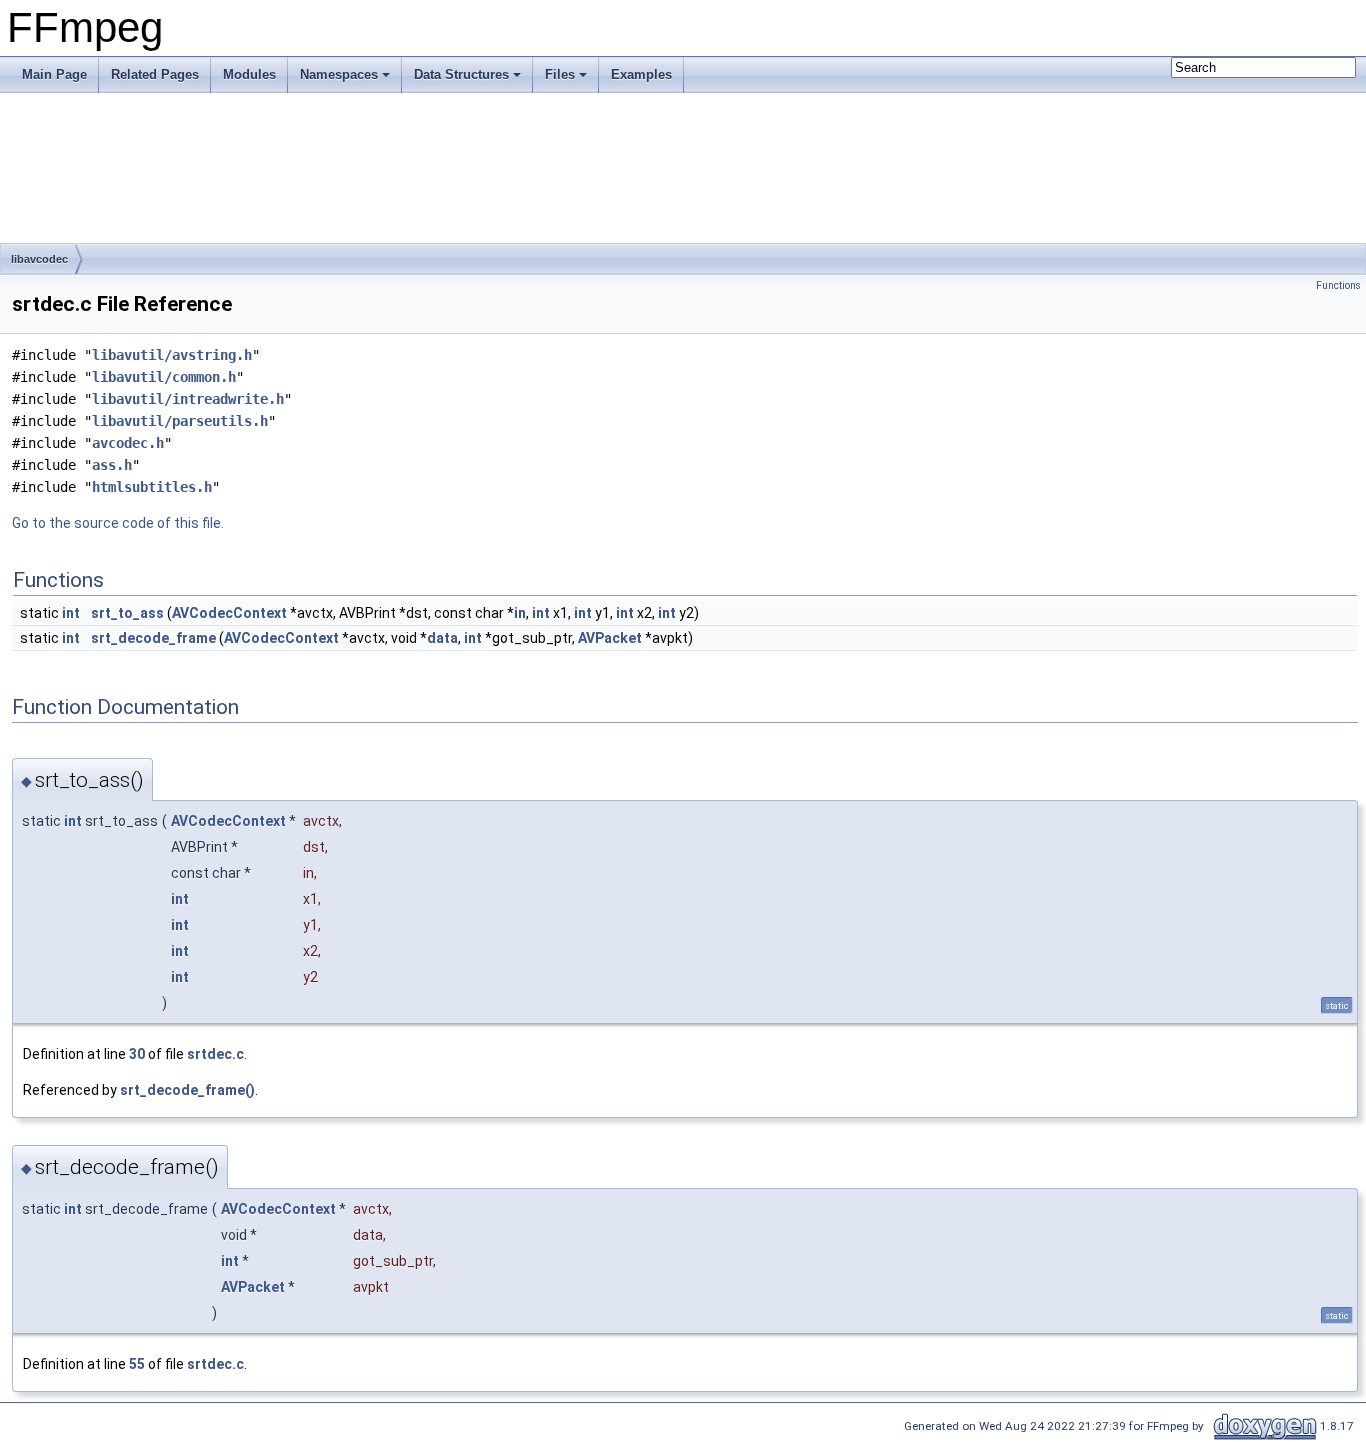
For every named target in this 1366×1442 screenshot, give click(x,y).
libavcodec (39, 259)
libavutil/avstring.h (172, 355)
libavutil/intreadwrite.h (188, 399)
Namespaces (339, 74)
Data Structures (461, 74)
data (442, 638)
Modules (249, 74)
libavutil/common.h (164, 377)
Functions (1338, 285)
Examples (641, 74)
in (520, 613)
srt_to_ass (127, 613)
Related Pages (155, 74)
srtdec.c (215, 1054)
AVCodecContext (229, 613)
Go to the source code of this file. (118, 523)
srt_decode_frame (153, 638)
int (71, 613)
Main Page (54, 74)
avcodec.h (128, 443)
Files (560, 74)
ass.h (112, 465)
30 (137, 1054)
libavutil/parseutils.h (180, 421)
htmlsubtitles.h (152, 487)
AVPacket (610, 638)
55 (137, 1364)
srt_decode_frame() (187, 1090)
